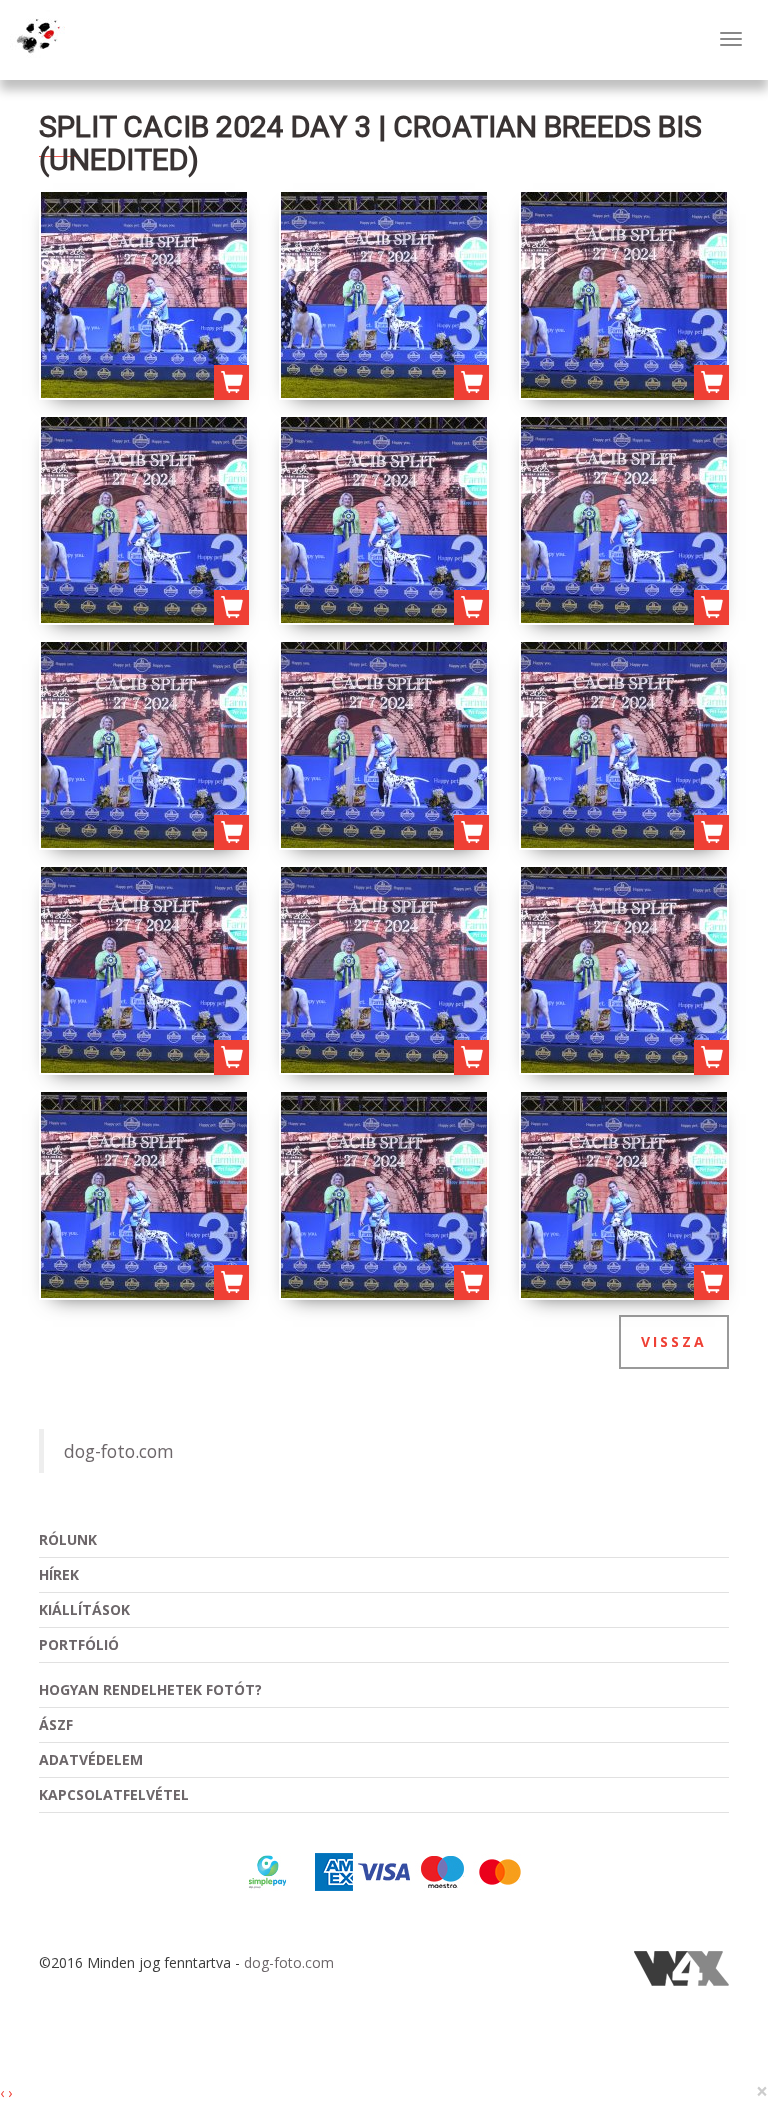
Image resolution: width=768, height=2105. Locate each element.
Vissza (674, 1341)
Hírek (59, 1574)
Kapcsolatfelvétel (114, 1794)
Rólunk (68, 1539)
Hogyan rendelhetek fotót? (150, 1689)
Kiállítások (84, 1609)
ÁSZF (56, 1724)
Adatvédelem (91, 1759)
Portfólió (79, 1644)
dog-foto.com (119, 1451)
